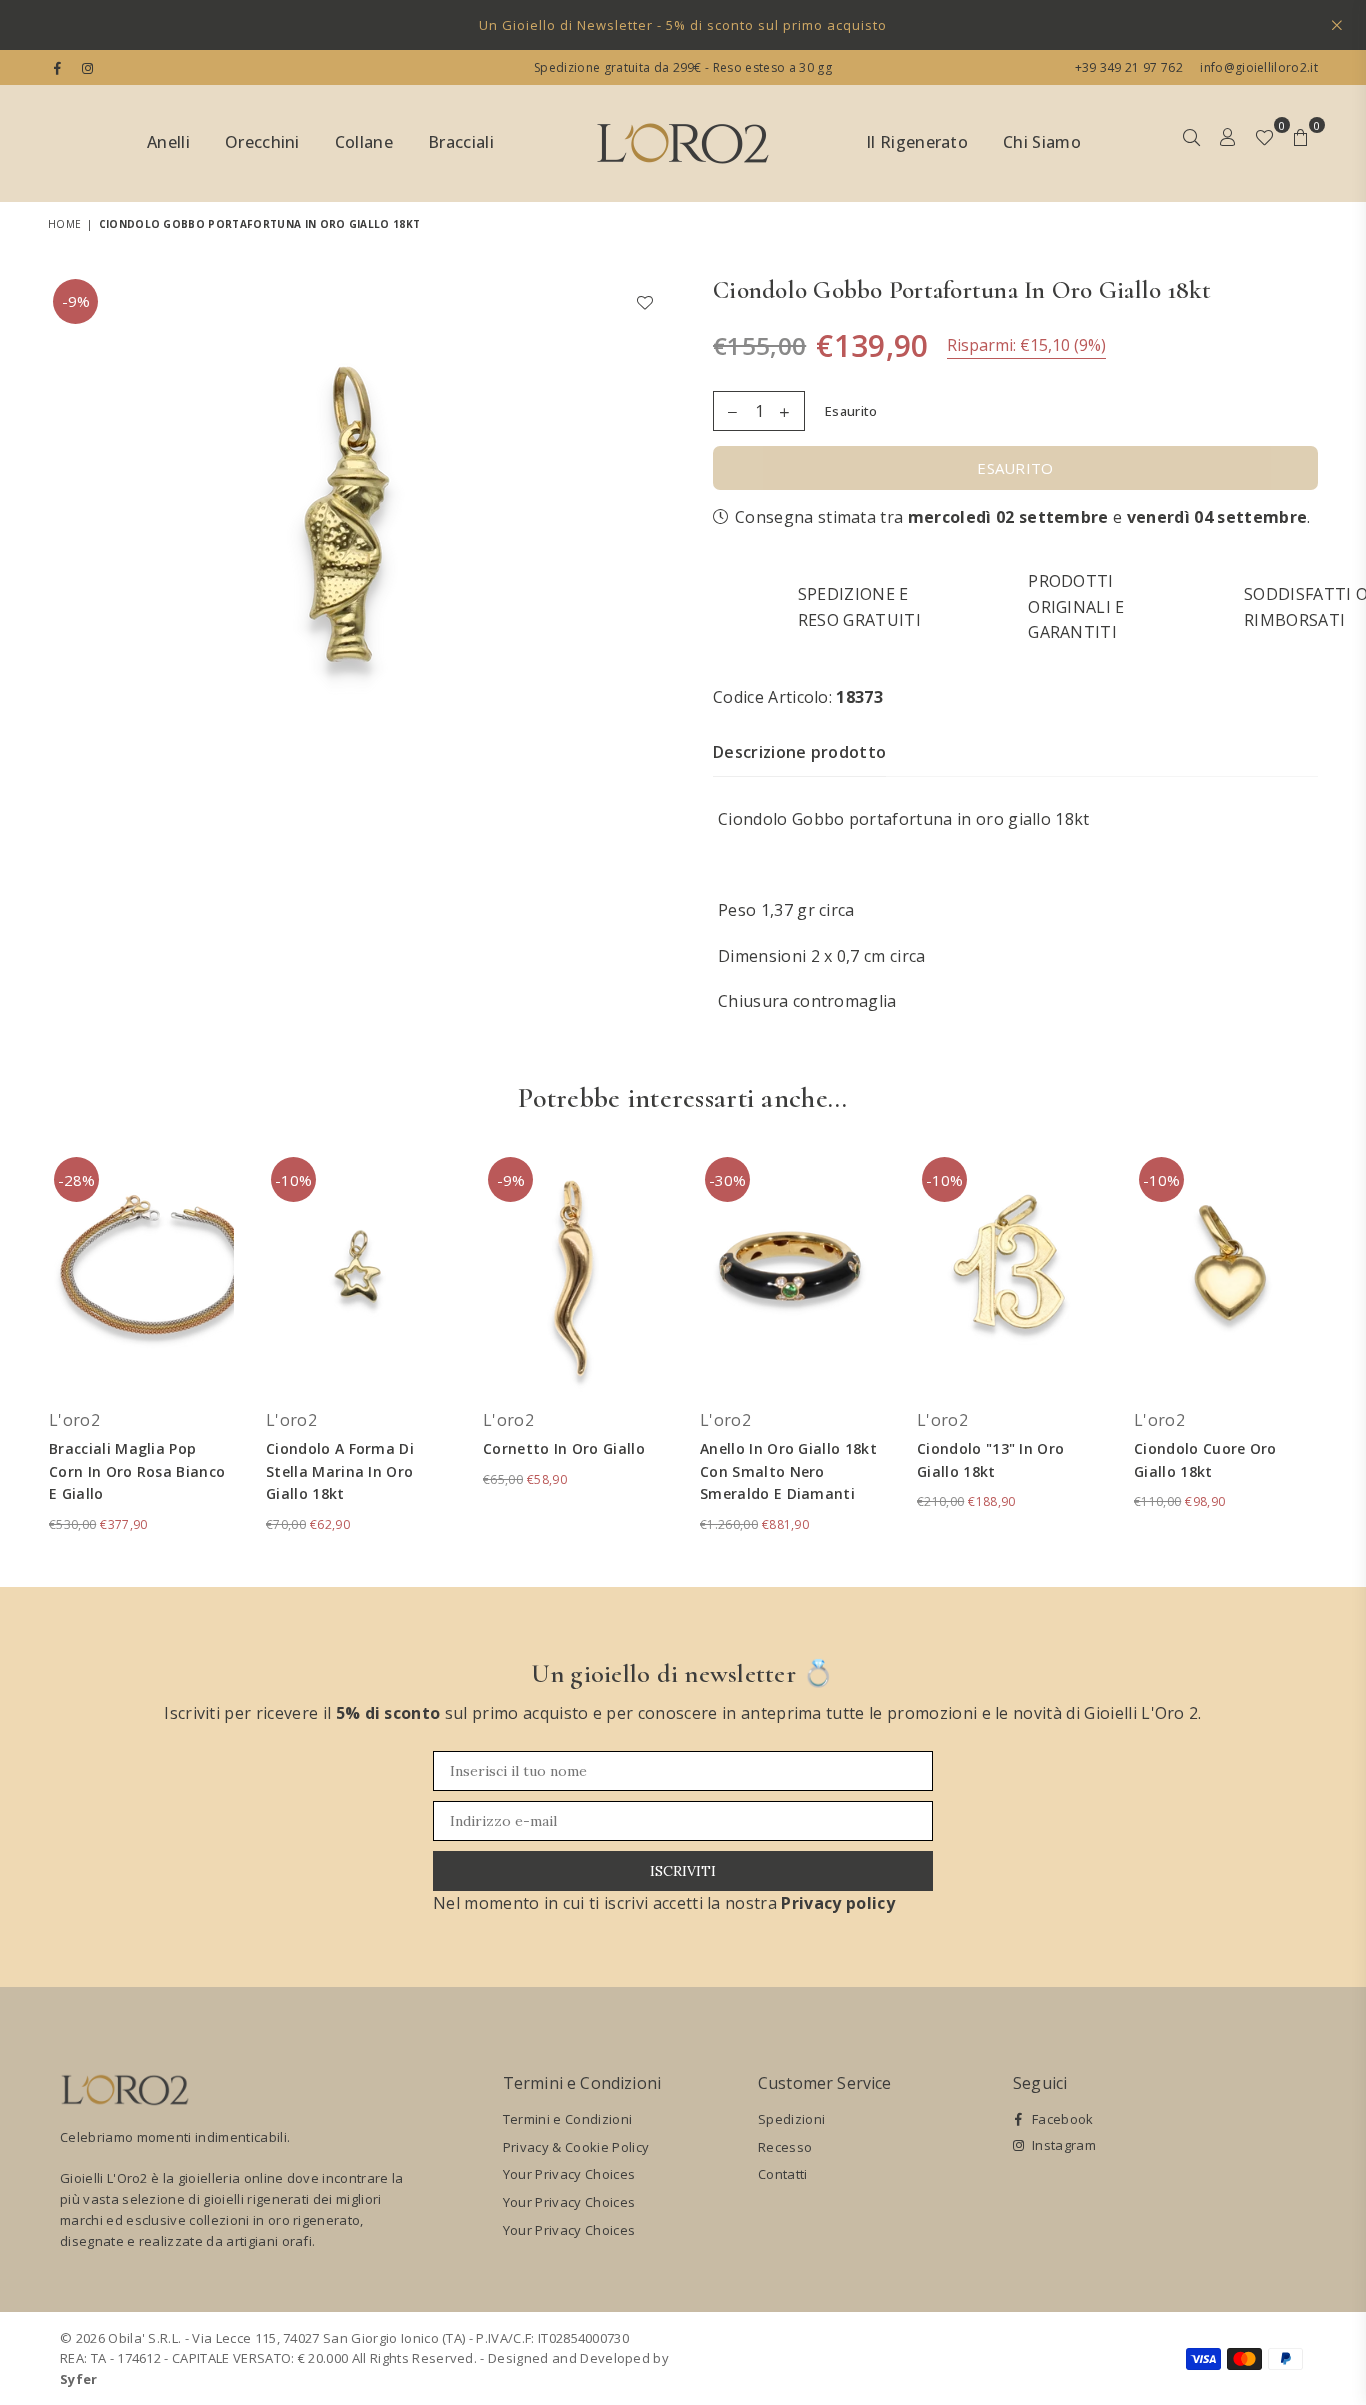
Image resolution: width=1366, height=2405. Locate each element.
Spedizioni (791, 2119)
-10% (293, 1180)
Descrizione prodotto (799, 752)
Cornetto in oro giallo (564, 1448)
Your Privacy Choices (569, 2174)
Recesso (785, 2147)
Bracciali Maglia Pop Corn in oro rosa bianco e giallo (137, 1471)
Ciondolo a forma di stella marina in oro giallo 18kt (340, 1471)
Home (64, 224)
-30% (727, 1180)
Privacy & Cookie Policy (576, 2147)
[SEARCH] (1191, 144)
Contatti (783, 2174)
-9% (76, 301)
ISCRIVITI (683, 1871)
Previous (20, 1354)
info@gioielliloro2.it (1257, 67)
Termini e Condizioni (567, 2119)
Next (1345, 1354)
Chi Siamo (1042, 142)
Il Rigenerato (917, 142)
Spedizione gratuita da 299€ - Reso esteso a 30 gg (683, 67)
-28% (76, 1180)
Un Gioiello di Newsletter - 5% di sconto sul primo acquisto (683, 25)
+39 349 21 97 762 (1129, 67)
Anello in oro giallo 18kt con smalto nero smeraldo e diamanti (788, 1471)
